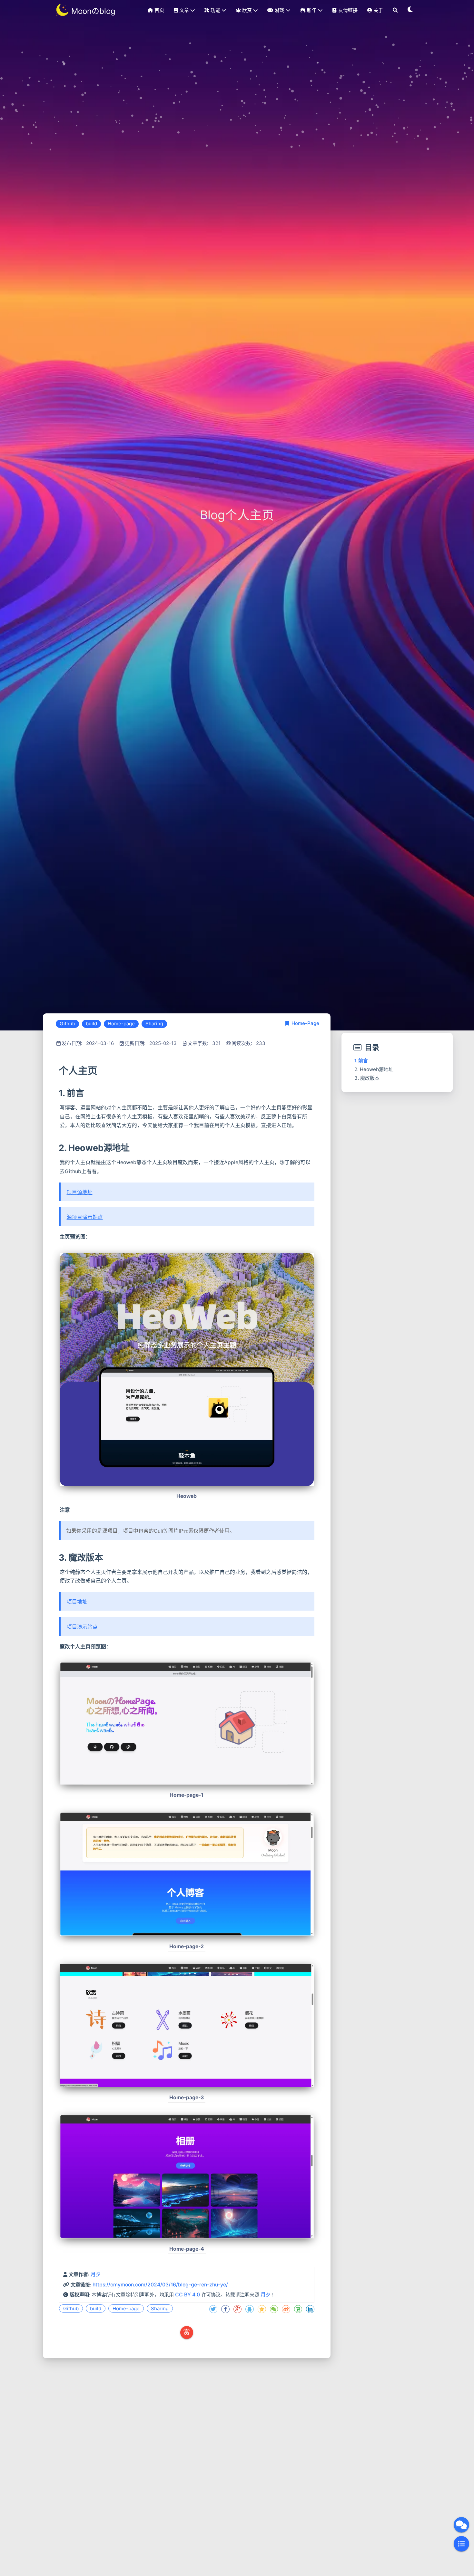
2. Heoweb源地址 (374, 1069)
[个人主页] (58, 1070)
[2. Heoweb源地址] (58, 1148)
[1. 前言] (58, 1093)
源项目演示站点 (85, 1217)
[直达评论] (461, 2525)
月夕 (96, 2274)
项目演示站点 (82, 1627)
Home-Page (305, 1023)
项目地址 (77, 1602)
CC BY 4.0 (188, 2295)
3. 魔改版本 (367, 1078)
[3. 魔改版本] (58, 1558)
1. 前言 (361, 1061)
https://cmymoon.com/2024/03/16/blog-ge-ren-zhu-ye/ (160, 2285)
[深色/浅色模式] (410, 10)
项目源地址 (80, 1192)
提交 (311, 2473)
